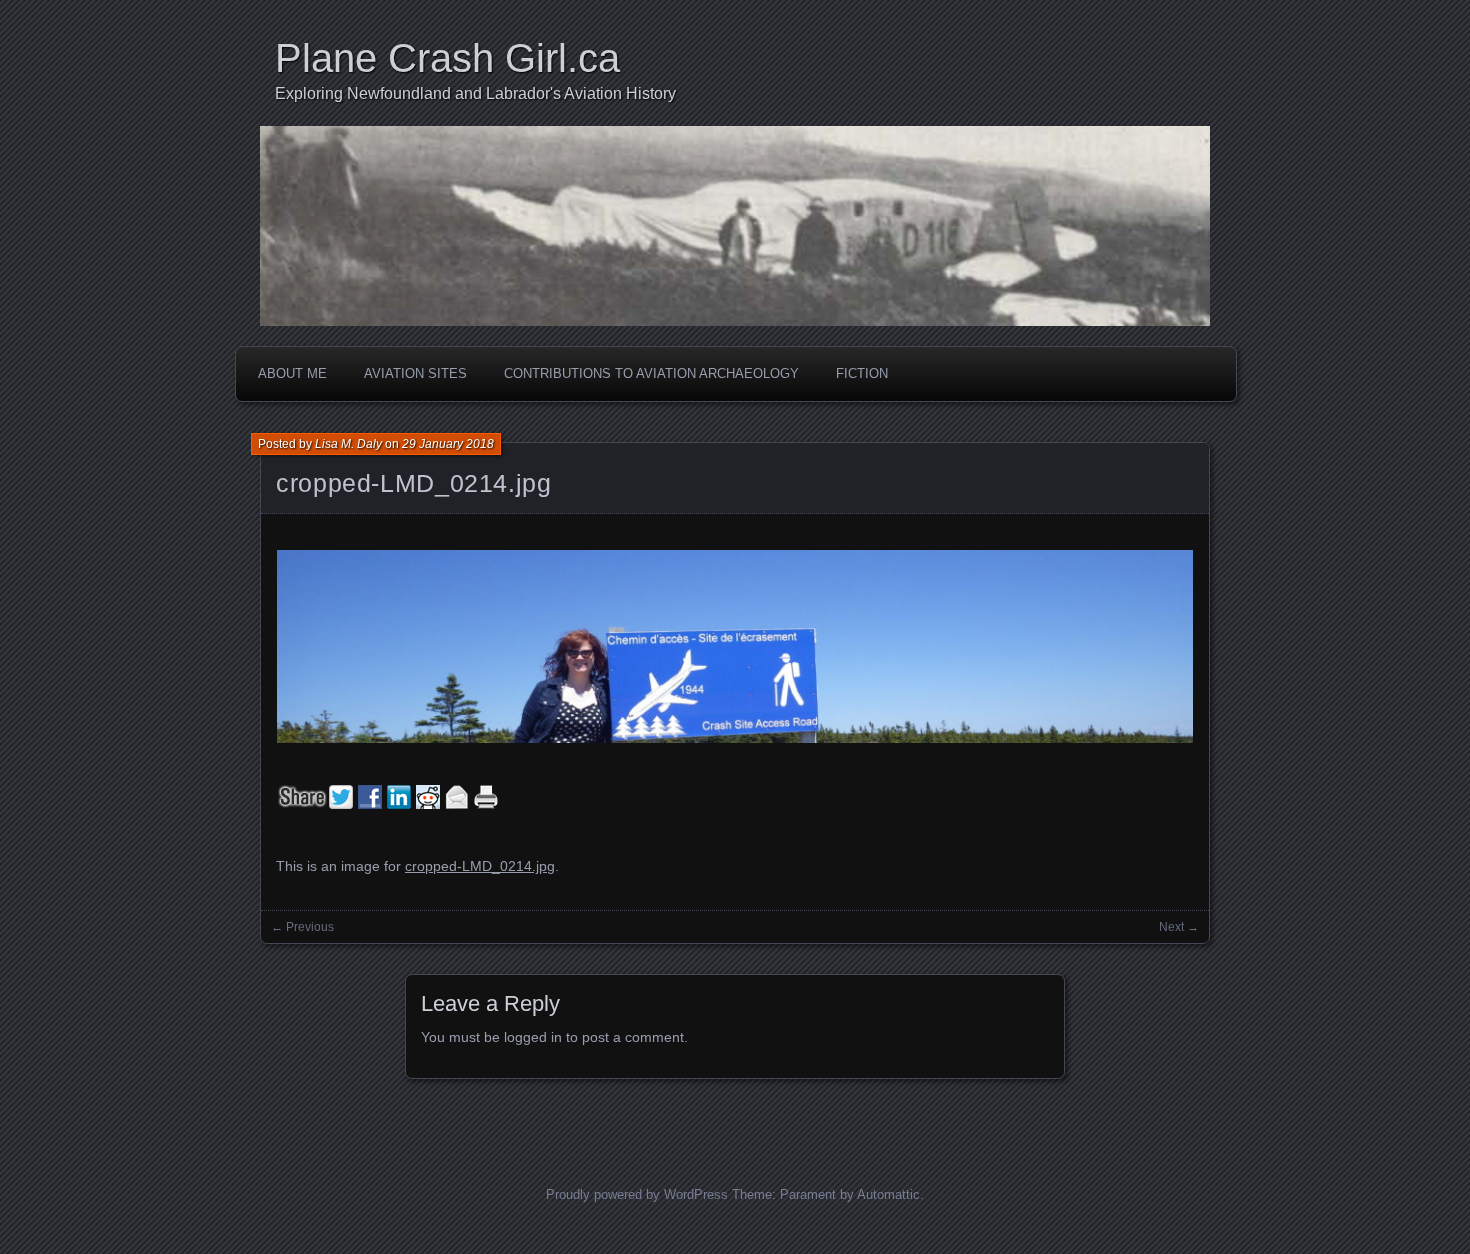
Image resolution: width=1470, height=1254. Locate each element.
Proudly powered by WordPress (637, 1194)
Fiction (862, 373)
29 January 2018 (448, 444)
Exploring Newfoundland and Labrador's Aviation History (475, 93)
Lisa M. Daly (348, 444)
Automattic (888, 1194)
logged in (533, 1037)
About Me (292, 373)
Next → (1179, 927)
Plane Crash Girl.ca (447, 58)
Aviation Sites (415, 373)
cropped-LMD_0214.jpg (414, 483)
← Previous (302, 927)
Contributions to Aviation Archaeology (651, 373)
